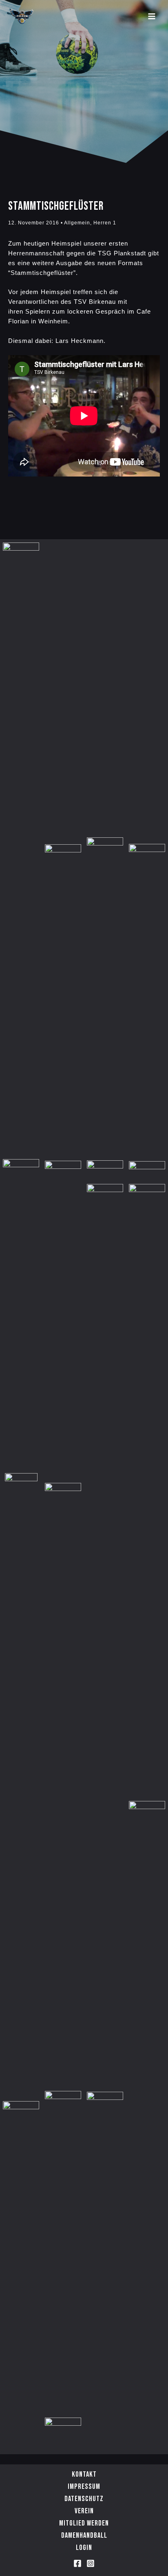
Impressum (84, 2487)
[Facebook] (77, 2563)
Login (84, 2548)
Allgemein (77, 223)
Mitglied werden (84, 2523)
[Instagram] (91, 2563)
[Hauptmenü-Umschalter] (152, 16)
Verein (84, 2511)
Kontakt (84, 2474)
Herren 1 (105, 223)
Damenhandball (84, 2535)
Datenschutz (84, 2499)
